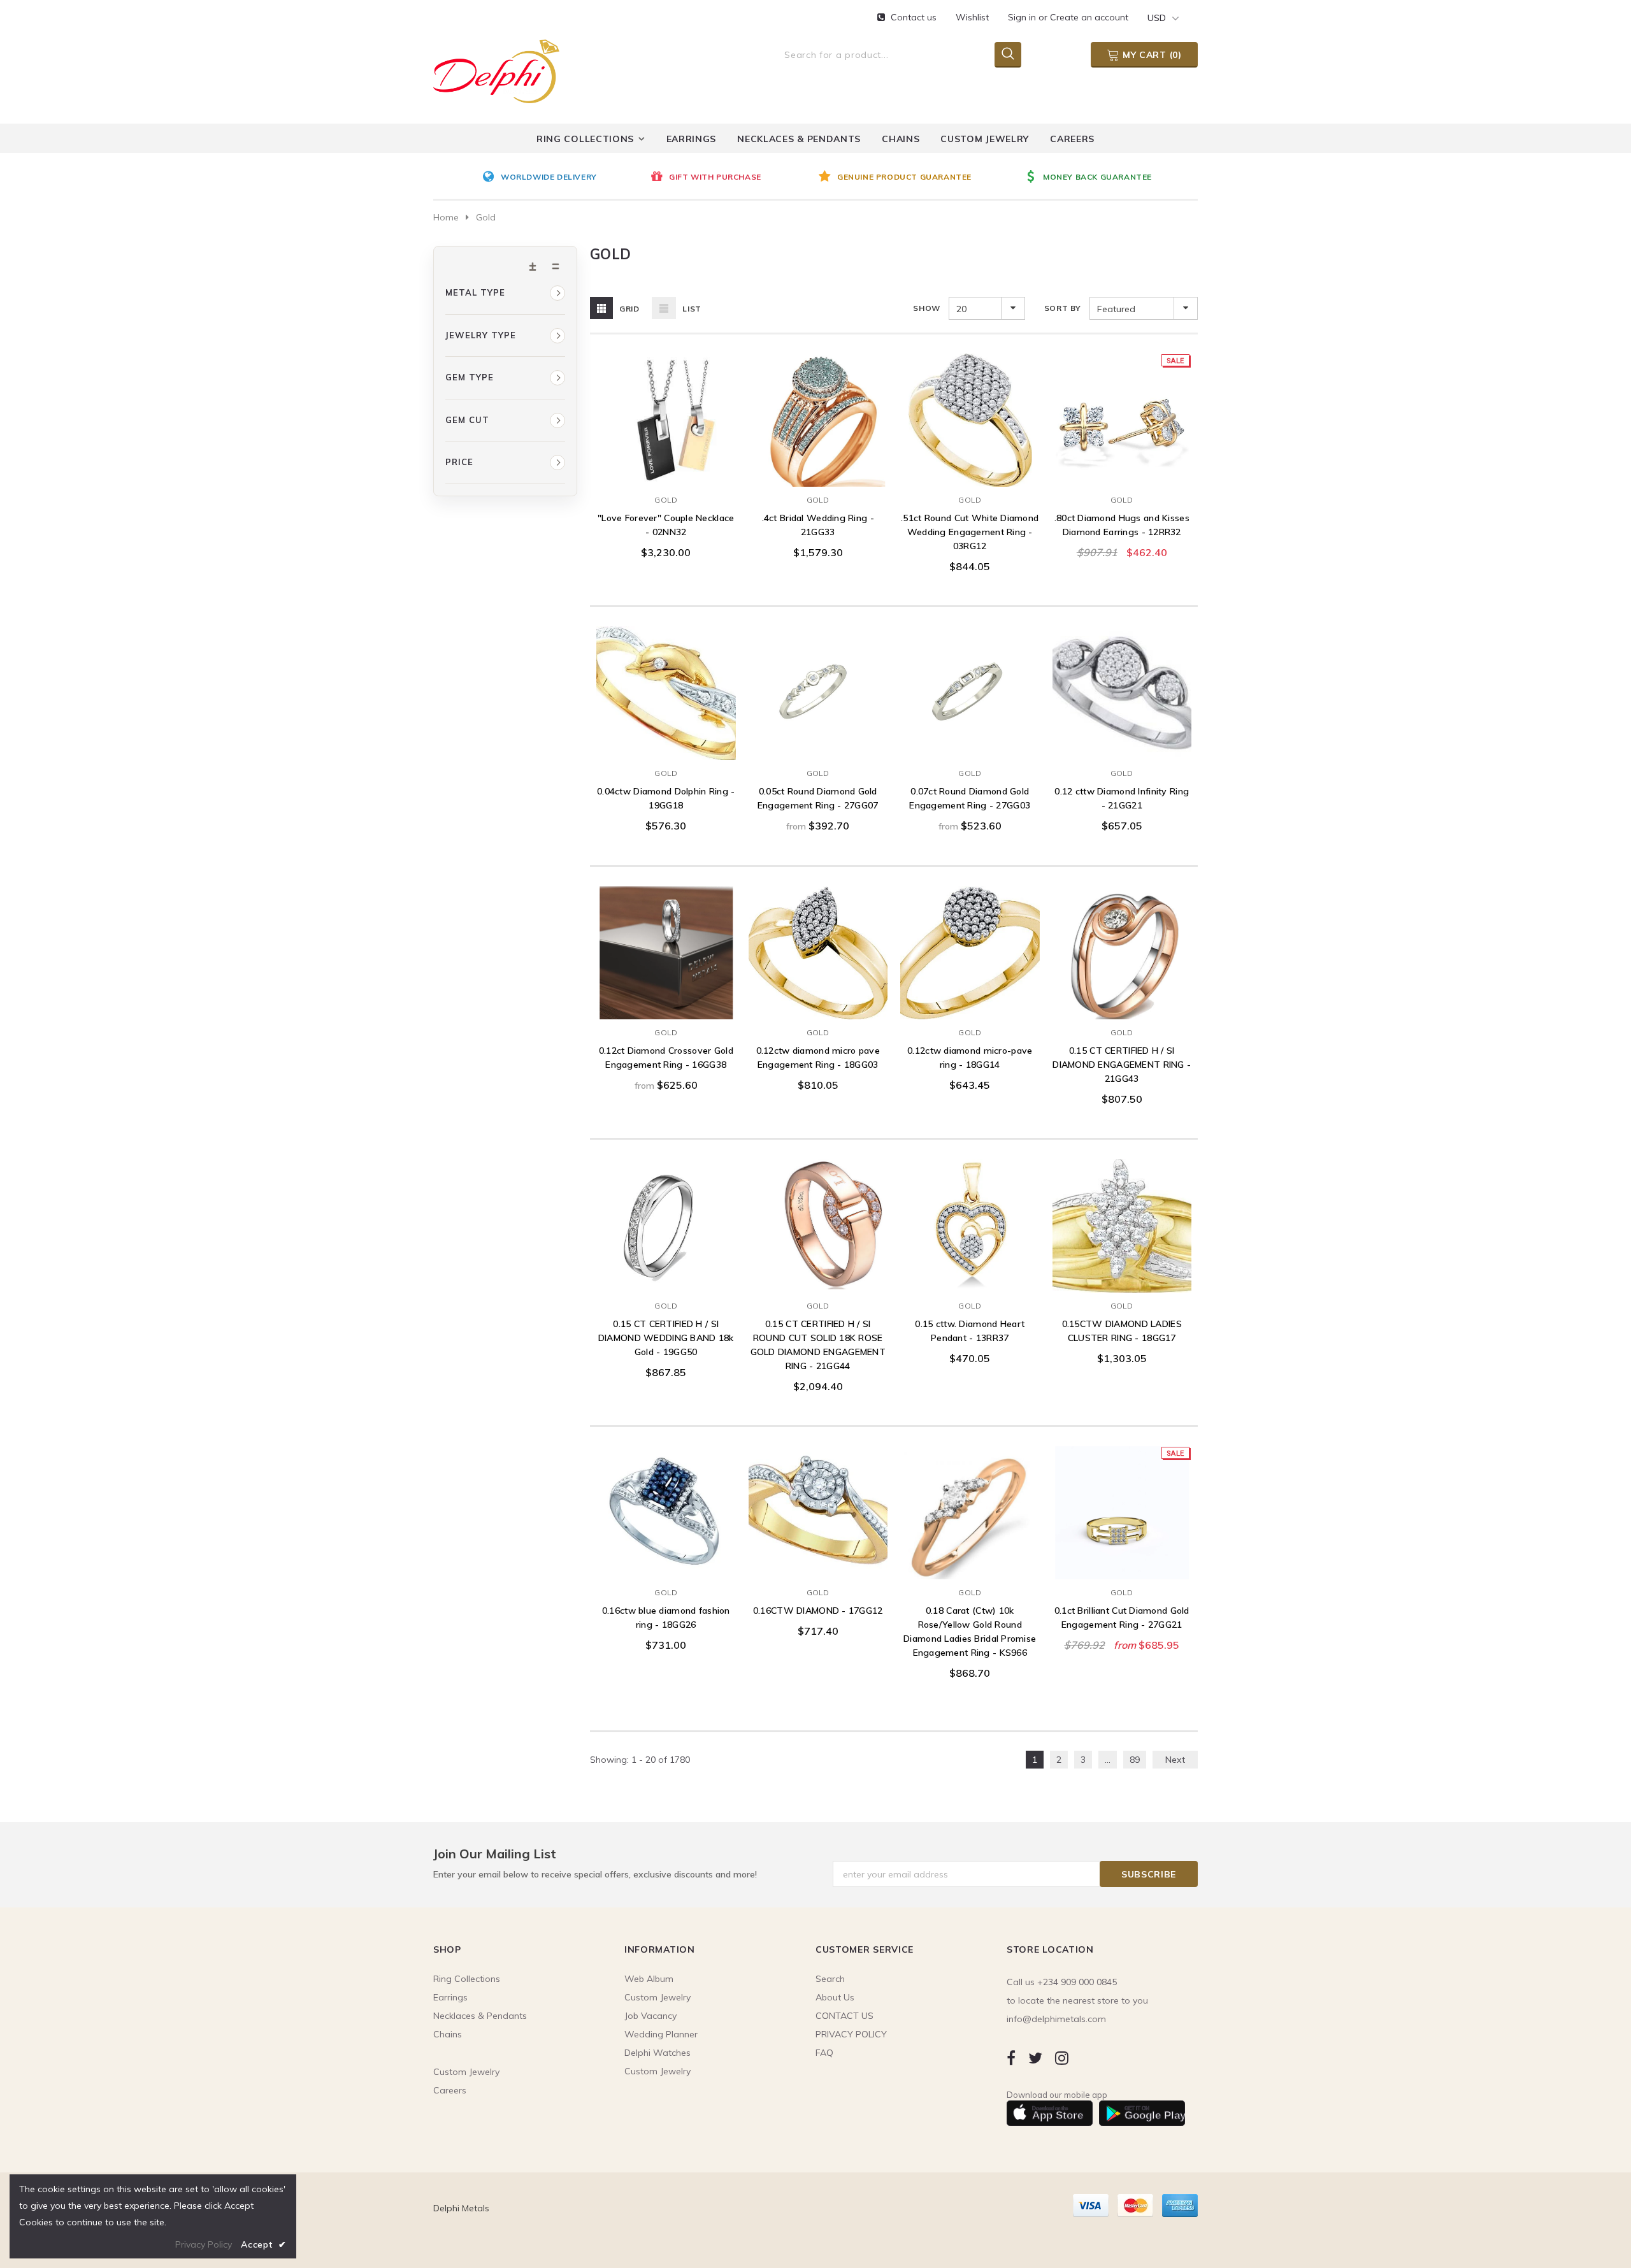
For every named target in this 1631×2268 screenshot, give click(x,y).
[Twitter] (1035, 2058)
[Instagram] (1062, 2058)
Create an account (1089, 17)
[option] (563, 178)
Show (926, 308)
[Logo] (496, 69)
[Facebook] (1011, 2058)
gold (486, 217)
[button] (505, 293)
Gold (666, 500)
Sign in (1023, 17)
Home (446, 217)
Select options (818, 747)
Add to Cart (666, 474)
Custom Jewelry (657, 2071)
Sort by (1063, 308)
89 (1135, 1760)
